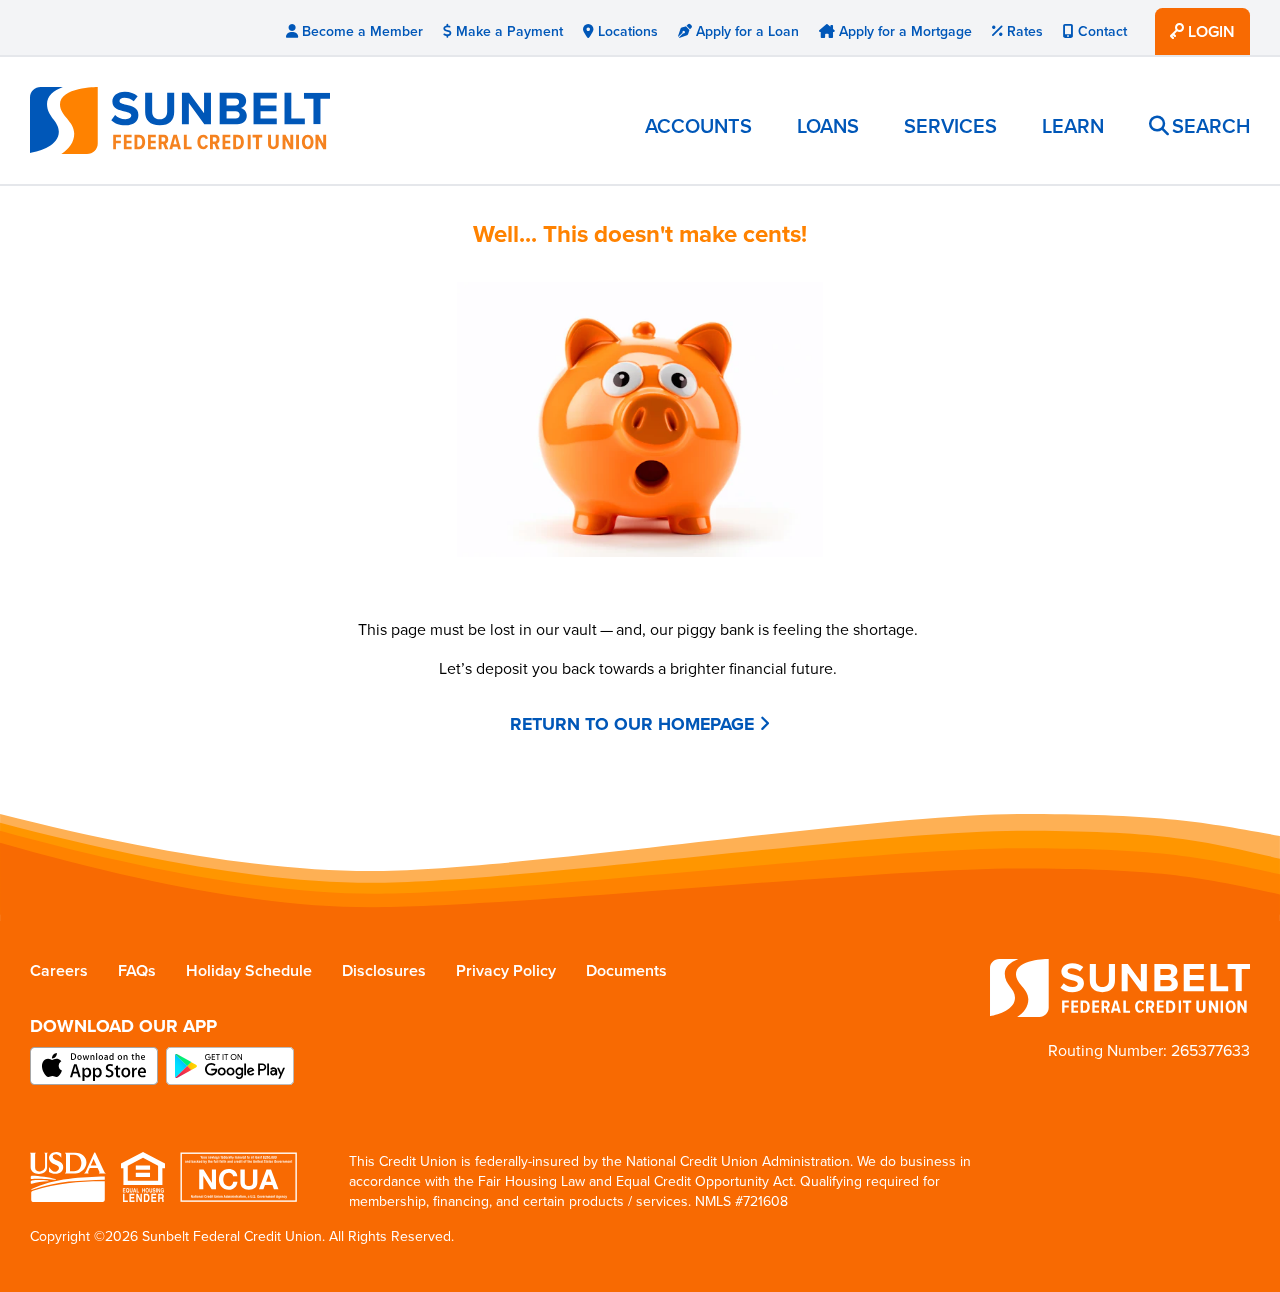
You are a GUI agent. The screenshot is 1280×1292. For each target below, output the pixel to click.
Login (1209, 31)
